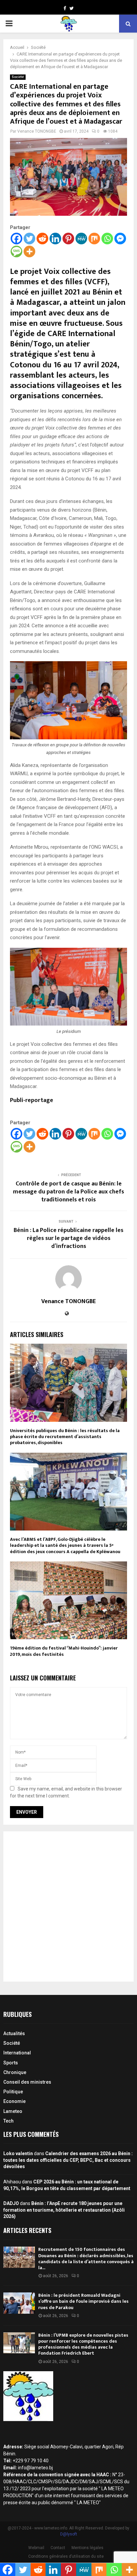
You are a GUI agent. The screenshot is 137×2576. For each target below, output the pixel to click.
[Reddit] (42, 239)
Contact (58, 2548)
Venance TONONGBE (37, 131)
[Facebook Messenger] (120, 239)
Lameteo (13, 2111)
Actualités (14, 2033)
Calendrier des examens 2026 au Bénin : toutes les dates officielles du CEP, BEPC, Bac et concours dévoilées (68, 2160)
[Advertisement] (68, 1906)
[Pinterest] (68, 239)
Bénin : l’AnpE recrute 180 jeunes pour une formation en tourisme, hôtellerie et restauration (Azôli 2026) (64, 2210)
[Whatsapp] (107, 239)
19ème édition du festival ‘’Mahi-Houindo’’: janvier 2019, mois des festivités (64, 1651)
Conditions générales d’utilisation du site (66, 2556)
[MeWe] (81, 239)
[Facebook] (16, 239)
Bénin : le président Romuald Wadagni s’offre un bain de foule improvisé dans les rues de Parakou (83, 2301)
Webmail (36, 2548)
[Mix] (94, 239)
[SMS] (16, 251)
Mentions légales (87, 2548)
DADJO (11, 2203)
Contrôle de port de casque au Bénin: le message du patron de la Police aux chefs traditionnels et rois (68, 1192)
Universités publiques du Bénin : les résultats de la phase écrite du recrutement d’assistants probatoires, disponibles (65, 1437)
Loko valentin (18, 2153)
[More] (29, 251)
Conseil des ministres (27, 2082)
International (17, 2053)
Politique (13, 2092)
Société (18, 77)
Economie (14, 2101)
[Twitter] (29, 239)
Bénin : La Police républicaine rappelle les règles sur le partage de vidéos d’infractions (68, 1238)
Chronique (15, 2072)
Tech (8, 2121)
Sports (11, 2063)
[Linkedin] (55, 239)
